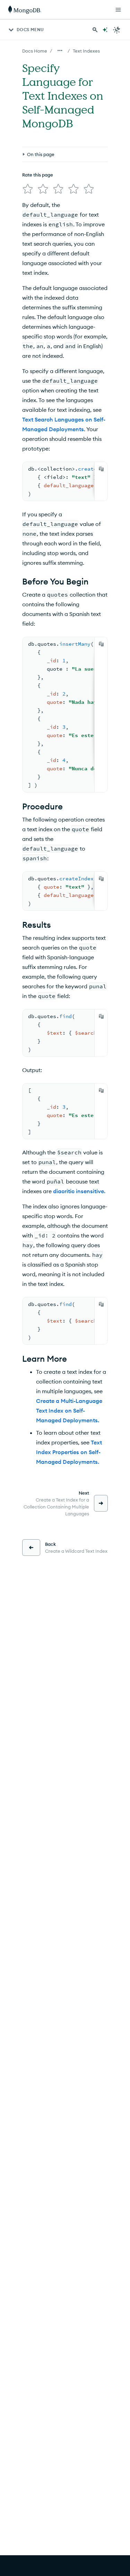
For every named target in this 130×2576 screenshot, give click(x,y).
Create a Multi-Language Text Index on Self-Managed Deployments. (69, 1411)
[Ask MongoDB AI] (105, 30)
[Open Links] (118, 10)
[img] (28, 189)
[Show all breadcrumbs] (60, 51)
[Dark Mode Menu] (117, 30)
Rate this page (38, 175)
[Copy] (101, 469)
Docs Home (35, 51)
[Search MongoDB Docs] (95, 30)
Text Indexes (86, 51)
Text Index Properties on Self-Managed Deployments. (69, 1452)
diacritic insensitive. (79, 1191)
